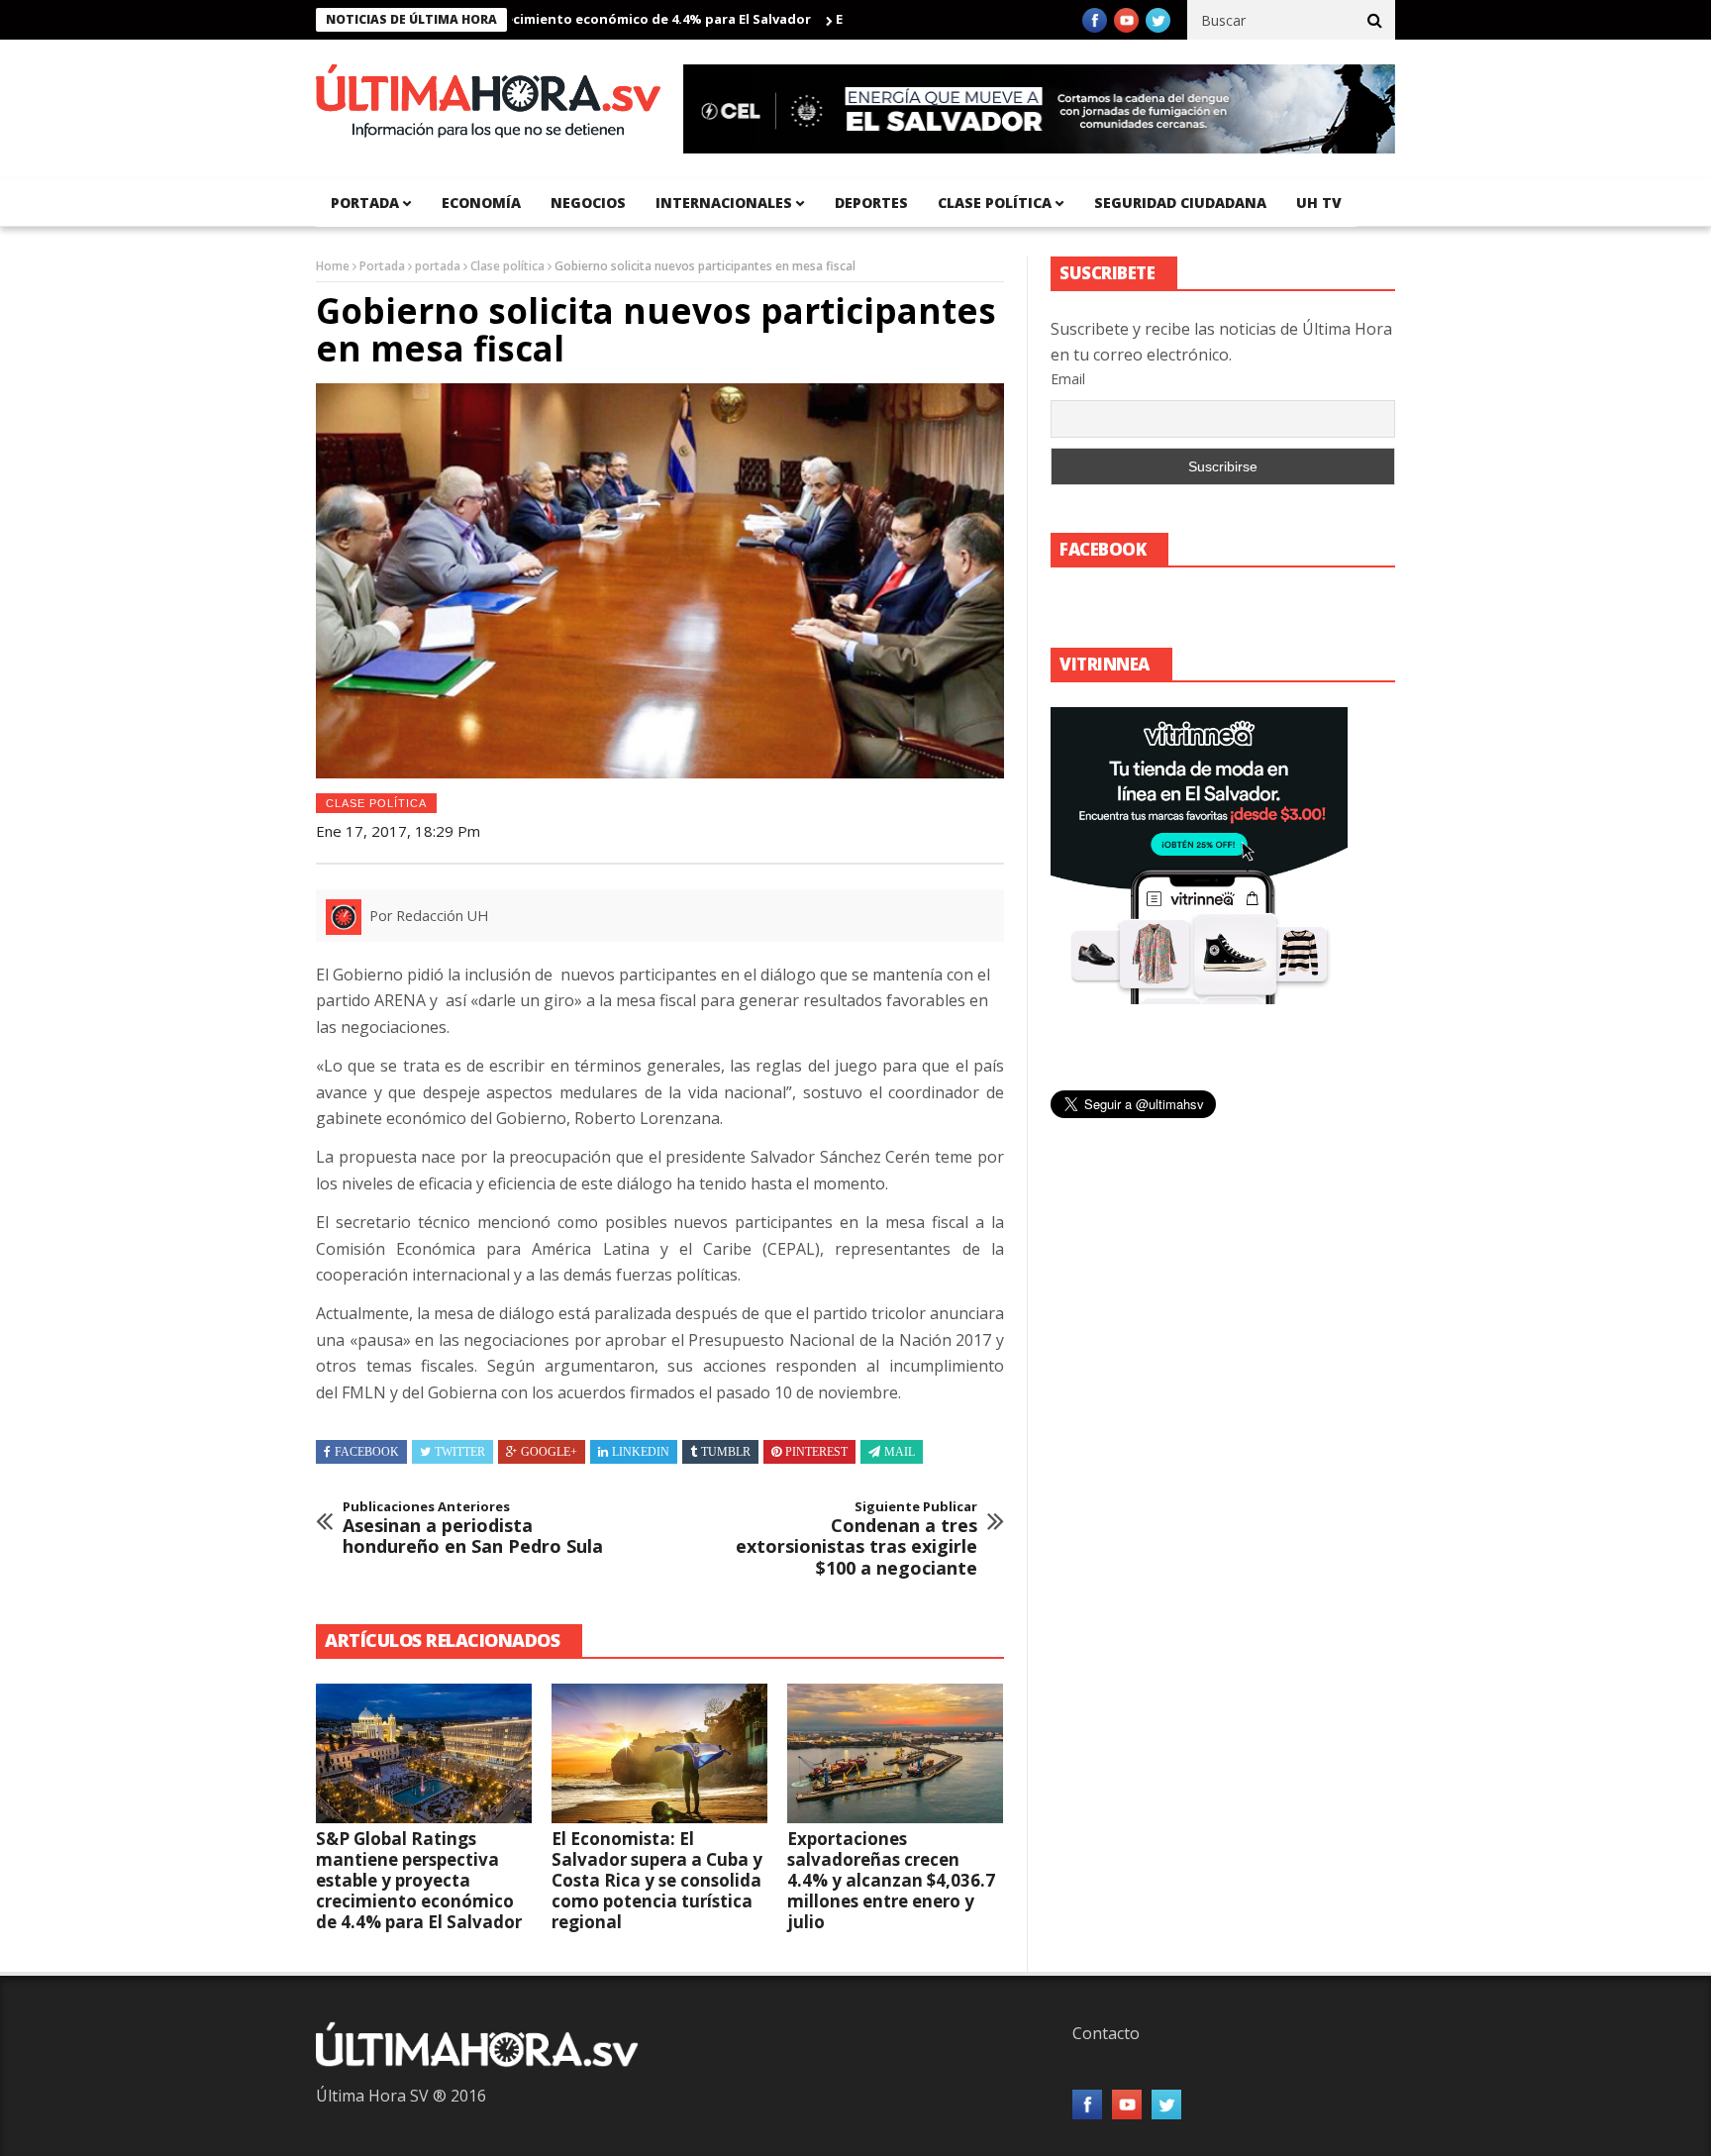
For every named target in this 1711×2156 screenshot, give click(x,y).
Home (333, 266)
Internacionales (724, 203)
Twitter (460, 1452)
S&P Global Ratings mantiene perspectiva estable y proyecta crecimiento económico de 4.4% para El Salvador (419, 1880)
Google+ (549, 1452)
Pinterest (816, 1452)
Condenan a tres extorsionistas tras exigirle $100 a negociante (856, 1539)
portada (365, 203)
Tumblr (726, 1452)
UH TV (1319, 203)
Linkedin (641, 1452)
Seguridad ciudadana (1180, 203)
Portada (382, 266)
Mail (900, 1452)
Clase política (995, 203)
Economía (481, 203)
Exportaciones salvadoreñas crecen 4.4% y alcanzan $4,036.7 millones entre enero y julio (891, 1880)
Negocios (588, 203)
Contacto (1106, 2033)
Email (1068, 379)
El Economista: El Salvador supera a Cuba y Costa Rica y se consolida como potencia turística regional (657, 1880)
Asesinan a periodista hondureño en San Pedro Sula (473, 1529)
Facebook (367, 1452)
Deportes (871, 203)
